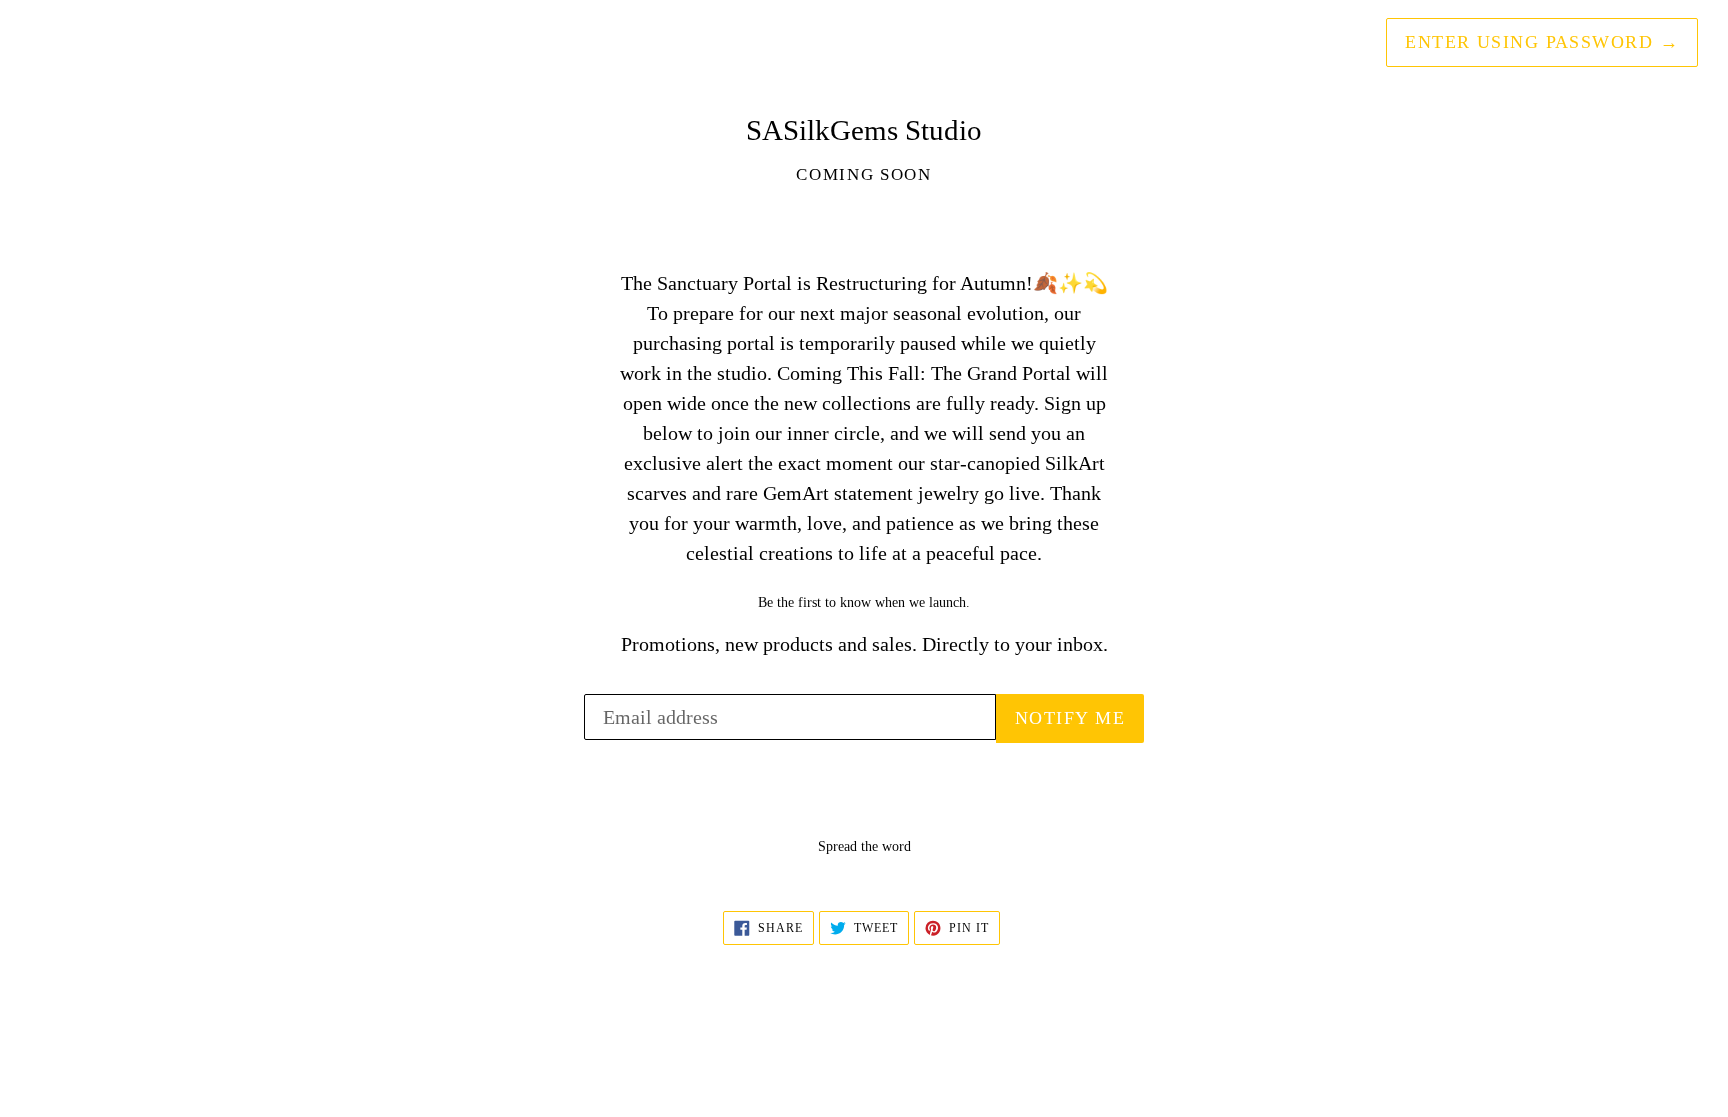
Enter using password (1542, 42)
